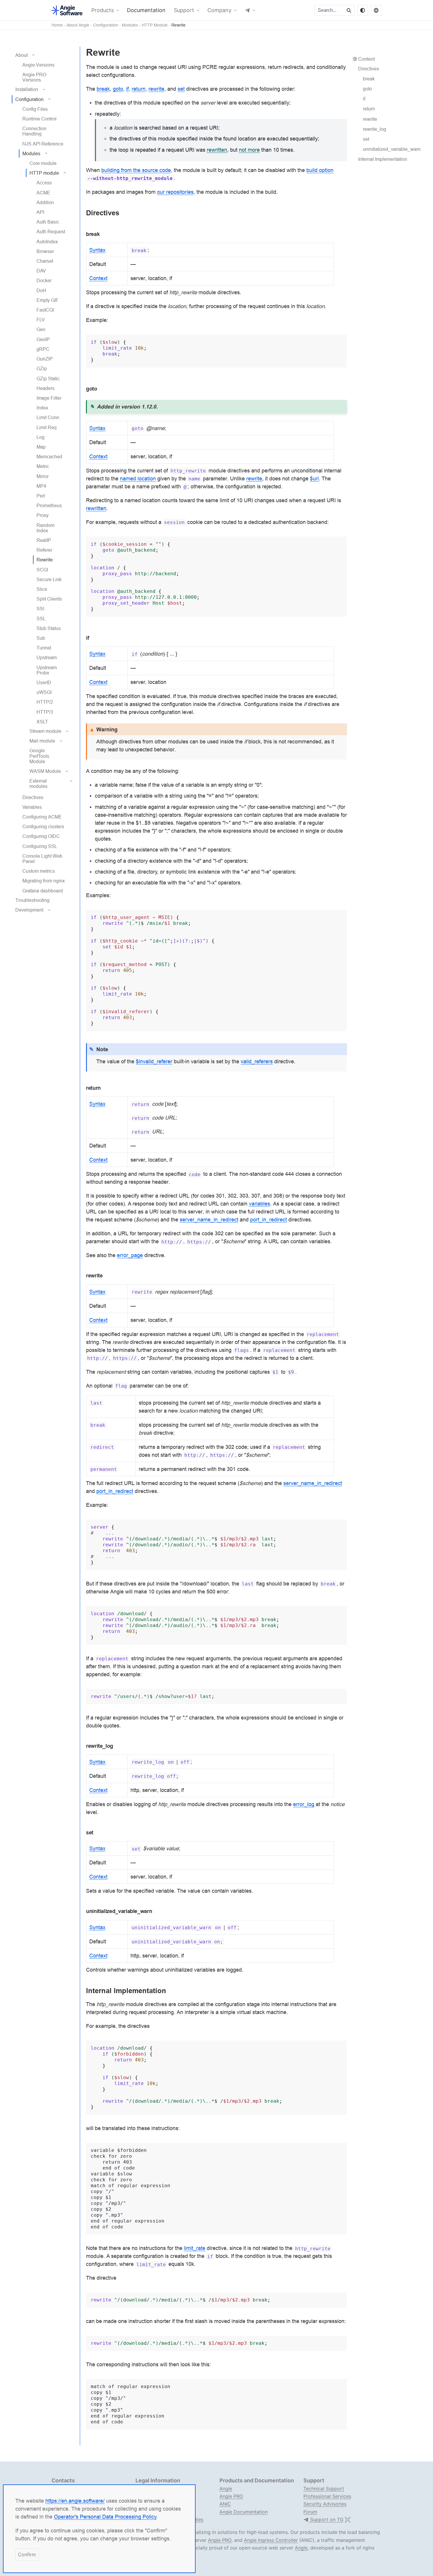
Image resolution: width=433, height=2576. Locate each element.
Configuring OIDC (41, 836)
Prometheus (49, 505)
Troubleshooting (32, 900)
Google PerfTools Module (39, 756)
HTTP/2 (45, 702)
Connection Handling (34, 131)
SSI (40, 609)
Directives (33, 797)
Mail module (42, 741)
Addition (45, 202)
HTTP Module (155, 25)
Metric (43, 466)
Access (44, 183)
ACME (43, 193)
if (364, 99)
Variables (32, 807)
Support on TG (326, 2520)
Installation (27, 89)
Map (41, 447)
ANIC (225, 2504)
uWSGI (44, 692)
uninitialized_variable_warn (392, 149)
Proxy (43, 515)
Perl (41, 496)
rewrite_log (375, 129)
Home (57, 25)
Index (42, 408)
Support (184, 10)
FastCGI (45, 310)
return (369, 109)
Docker (44, 280)
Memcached (49, 457)
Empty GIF (48, 300)
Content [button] (366, 59)
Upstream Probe (47, 670)
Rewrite (179, 25)
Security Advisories (325, 2504)
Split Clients (49, 599)
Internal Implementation (383, 159)
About (22, 55)
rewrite (370, 119)
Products (103, 10)
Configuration (106, 25)
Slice (42, 589)
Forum (310, 2512)
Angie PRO (231, 2496)
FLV (41, 320)
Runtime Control (39, 119)
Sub (41, 638)
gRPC (43, 349)
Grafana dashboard (43, 891)
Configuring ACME (42, 817)
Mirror (43, 476)
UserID (44, 682)
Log (41, 437)
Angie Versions (38, 65)
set (366, 139)
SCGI (42, 570)
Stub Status (49, 628)
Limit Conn (48, 417)
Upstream (47, 657)
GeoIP (43, 339)
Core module (43, 163)
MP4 (41, 486)
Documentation (146, 10)
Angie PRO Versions (34, 77)
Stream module (45, 731)
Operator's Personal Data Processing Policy (105, 2517)
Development (29, 910)
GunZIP (45, 359)
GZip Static (48, 378)
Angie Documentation (244, 2512)
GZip (42, 368)
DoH (41, 290)
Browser (45, 251)
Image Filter (49, 398)
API (40, 212)
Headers (46, 388)
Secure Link (49, 579)
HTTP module (44, 173)
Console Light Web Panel (42, 859)
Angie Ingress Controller (271, 2540)
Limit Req (47, 427)
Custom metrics (39, 871)
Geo (41, 329)
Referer (44, 550)
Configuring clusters (43, 826)
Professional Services (327, 2496)
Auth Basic (48, 222)
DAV (41, 271)
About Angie (78, 25)
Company (219, 10)
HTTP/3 (45, 712)
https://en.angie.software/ (75, 2501)
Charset (45, 261)
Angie (226, 2489)
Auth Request (51, 232)
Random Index (46, 528)
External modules (38, 783)
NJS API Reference (43, 144)
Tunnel (44, 648)
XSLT (42, 722)
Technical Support (324, 2489)
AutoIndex (47, 242)
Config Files (35, 109)
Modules (130, 25)
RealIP (44, 540)
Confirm (27, 2554)
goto (367, 89)
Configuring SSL (40, 846)
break (369, 79)
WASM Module (45, 771)
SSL (41, 619)
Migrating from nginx (44, 881)
